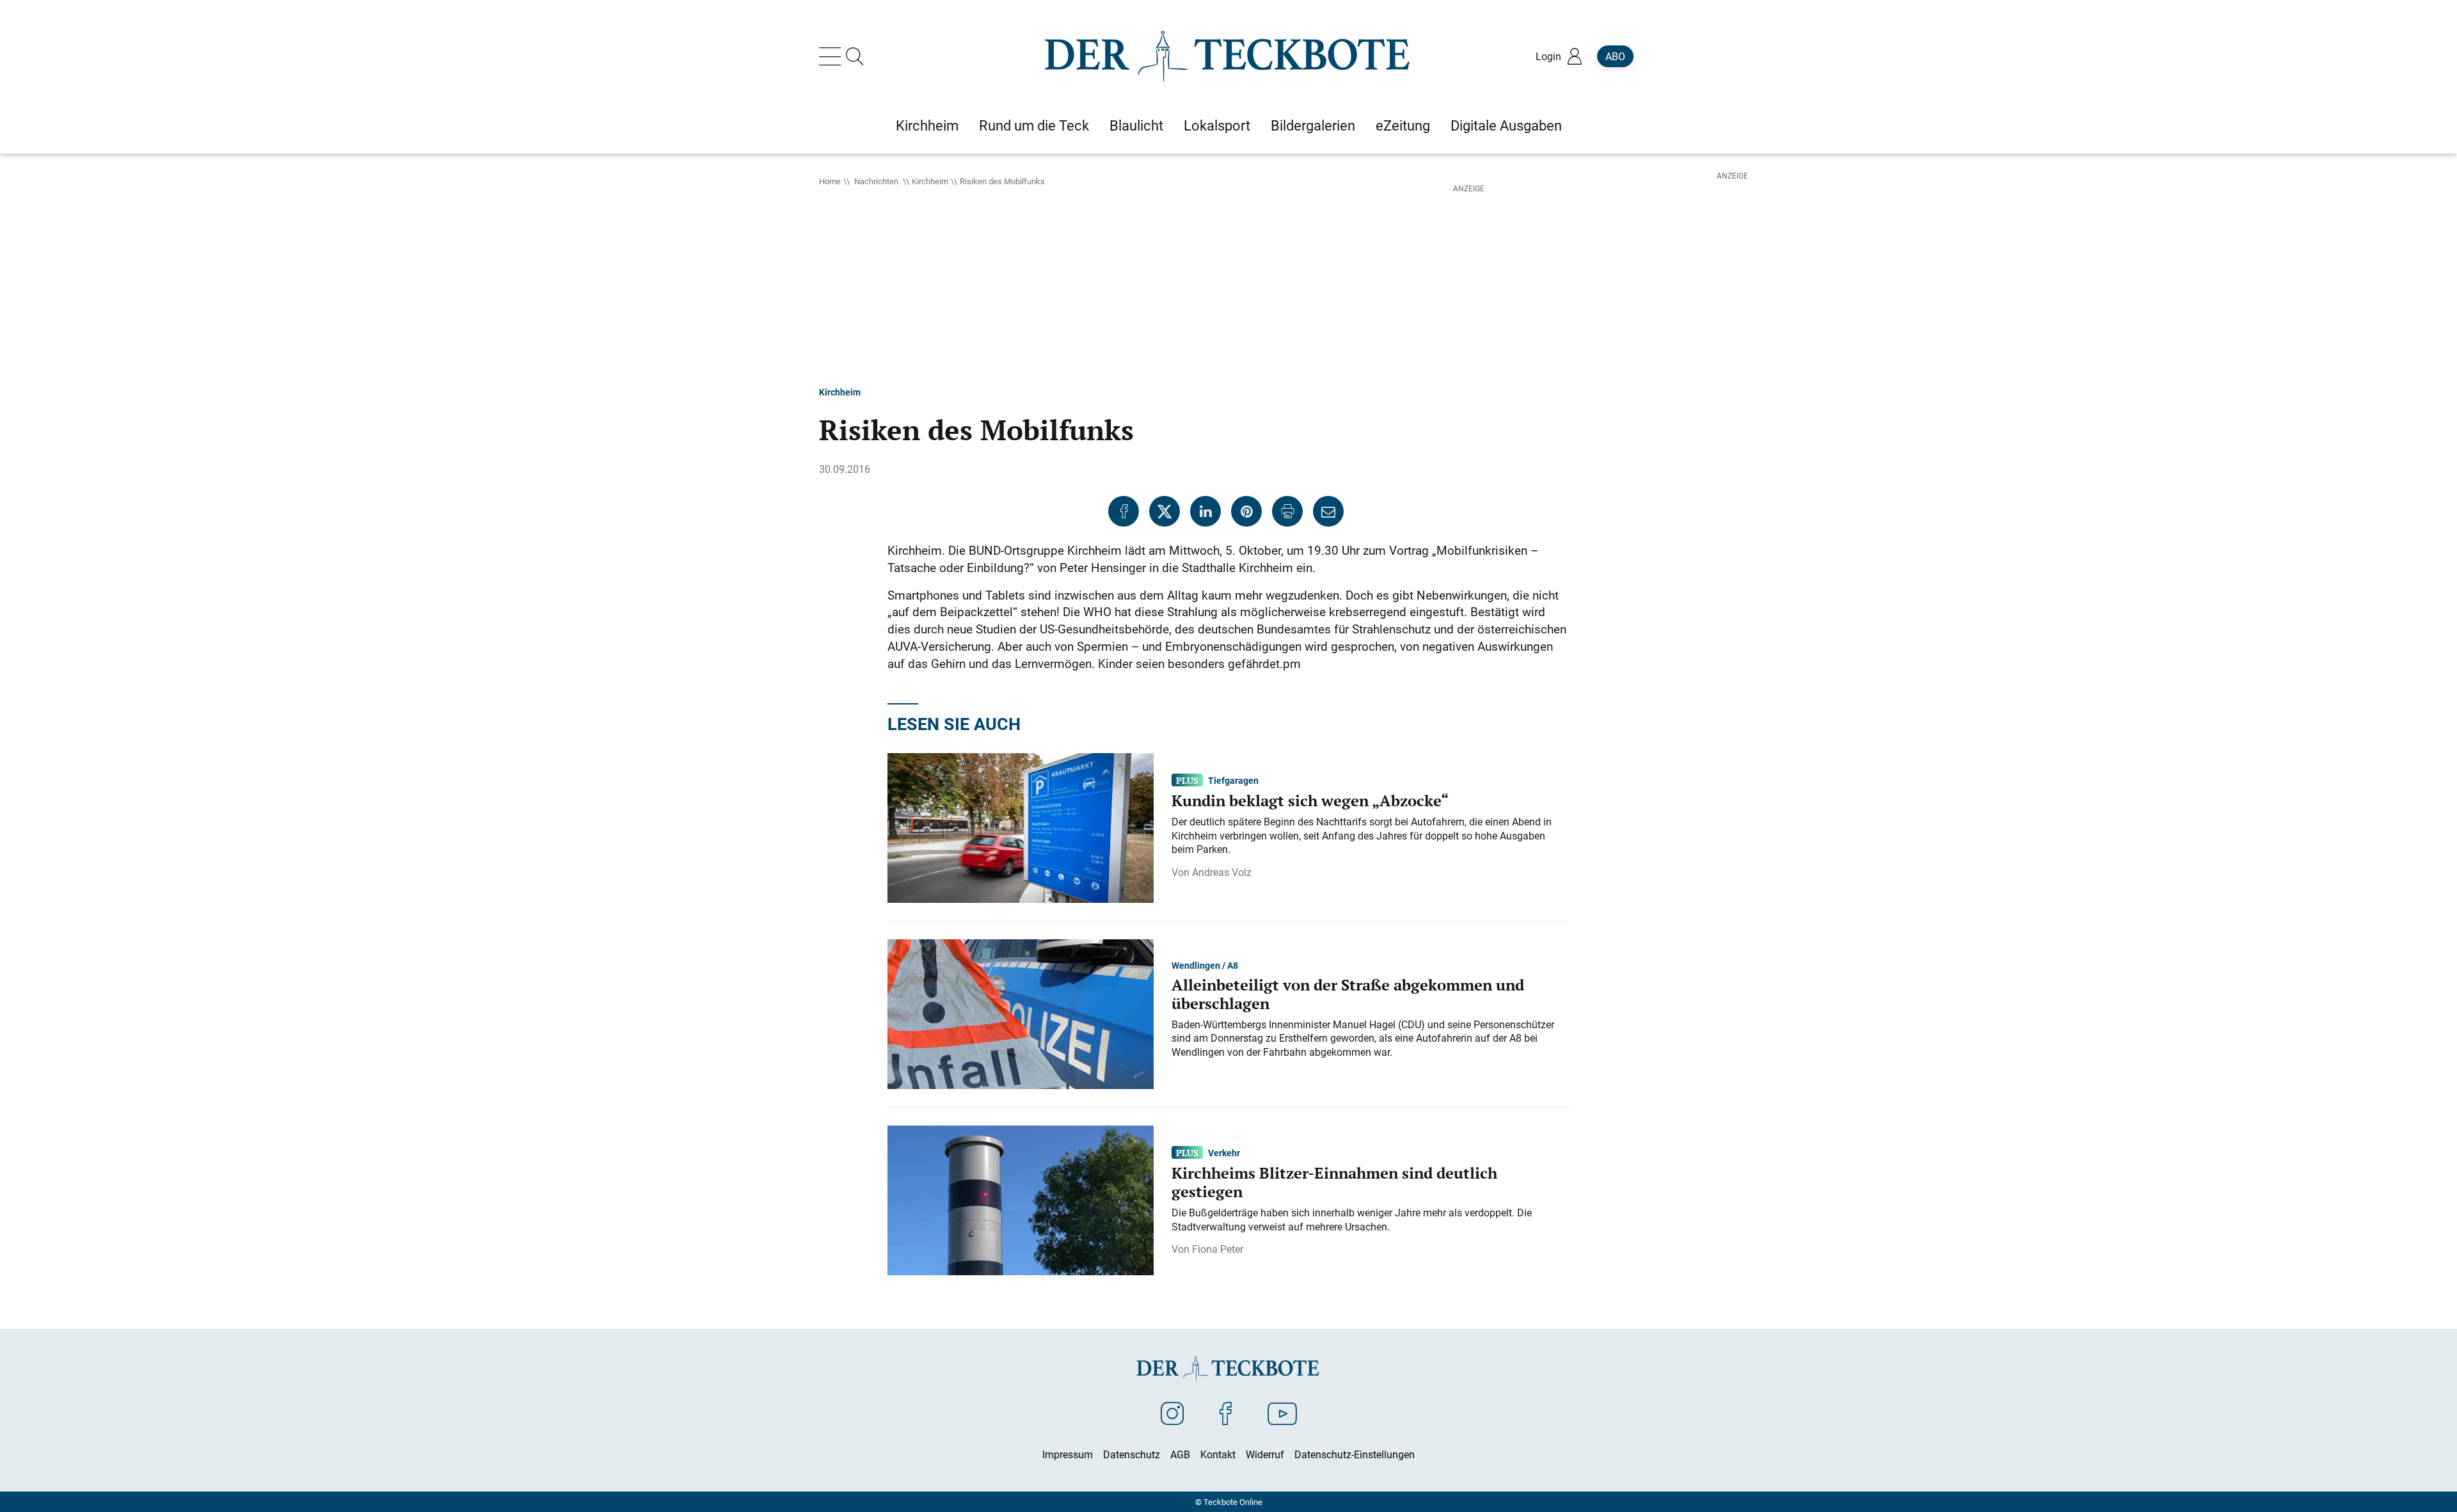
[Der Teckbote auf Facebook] (1226, 1413)
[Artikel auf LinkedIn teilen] (1205, 511)
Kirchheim (930, 181)
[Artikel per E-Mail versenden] (1328, 511)
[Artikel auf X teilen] (1165, 511)
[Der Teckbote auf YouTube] (1282, 1413)
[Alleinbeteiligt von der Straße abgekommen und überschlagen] (1021, 1013)
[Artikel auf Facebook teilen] (1124, 511)
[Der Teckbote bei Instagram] (1172, 1413)
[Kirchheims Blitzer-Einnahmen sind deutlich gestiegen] (1021, 1199)
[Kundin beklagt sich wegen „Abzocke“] (1021, 827)
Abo (1615, 56)
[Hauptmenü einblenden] (832, 56)
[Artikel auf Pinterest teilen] (1246, 511)
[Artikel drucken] (1287, 511)
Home (830, 181)
